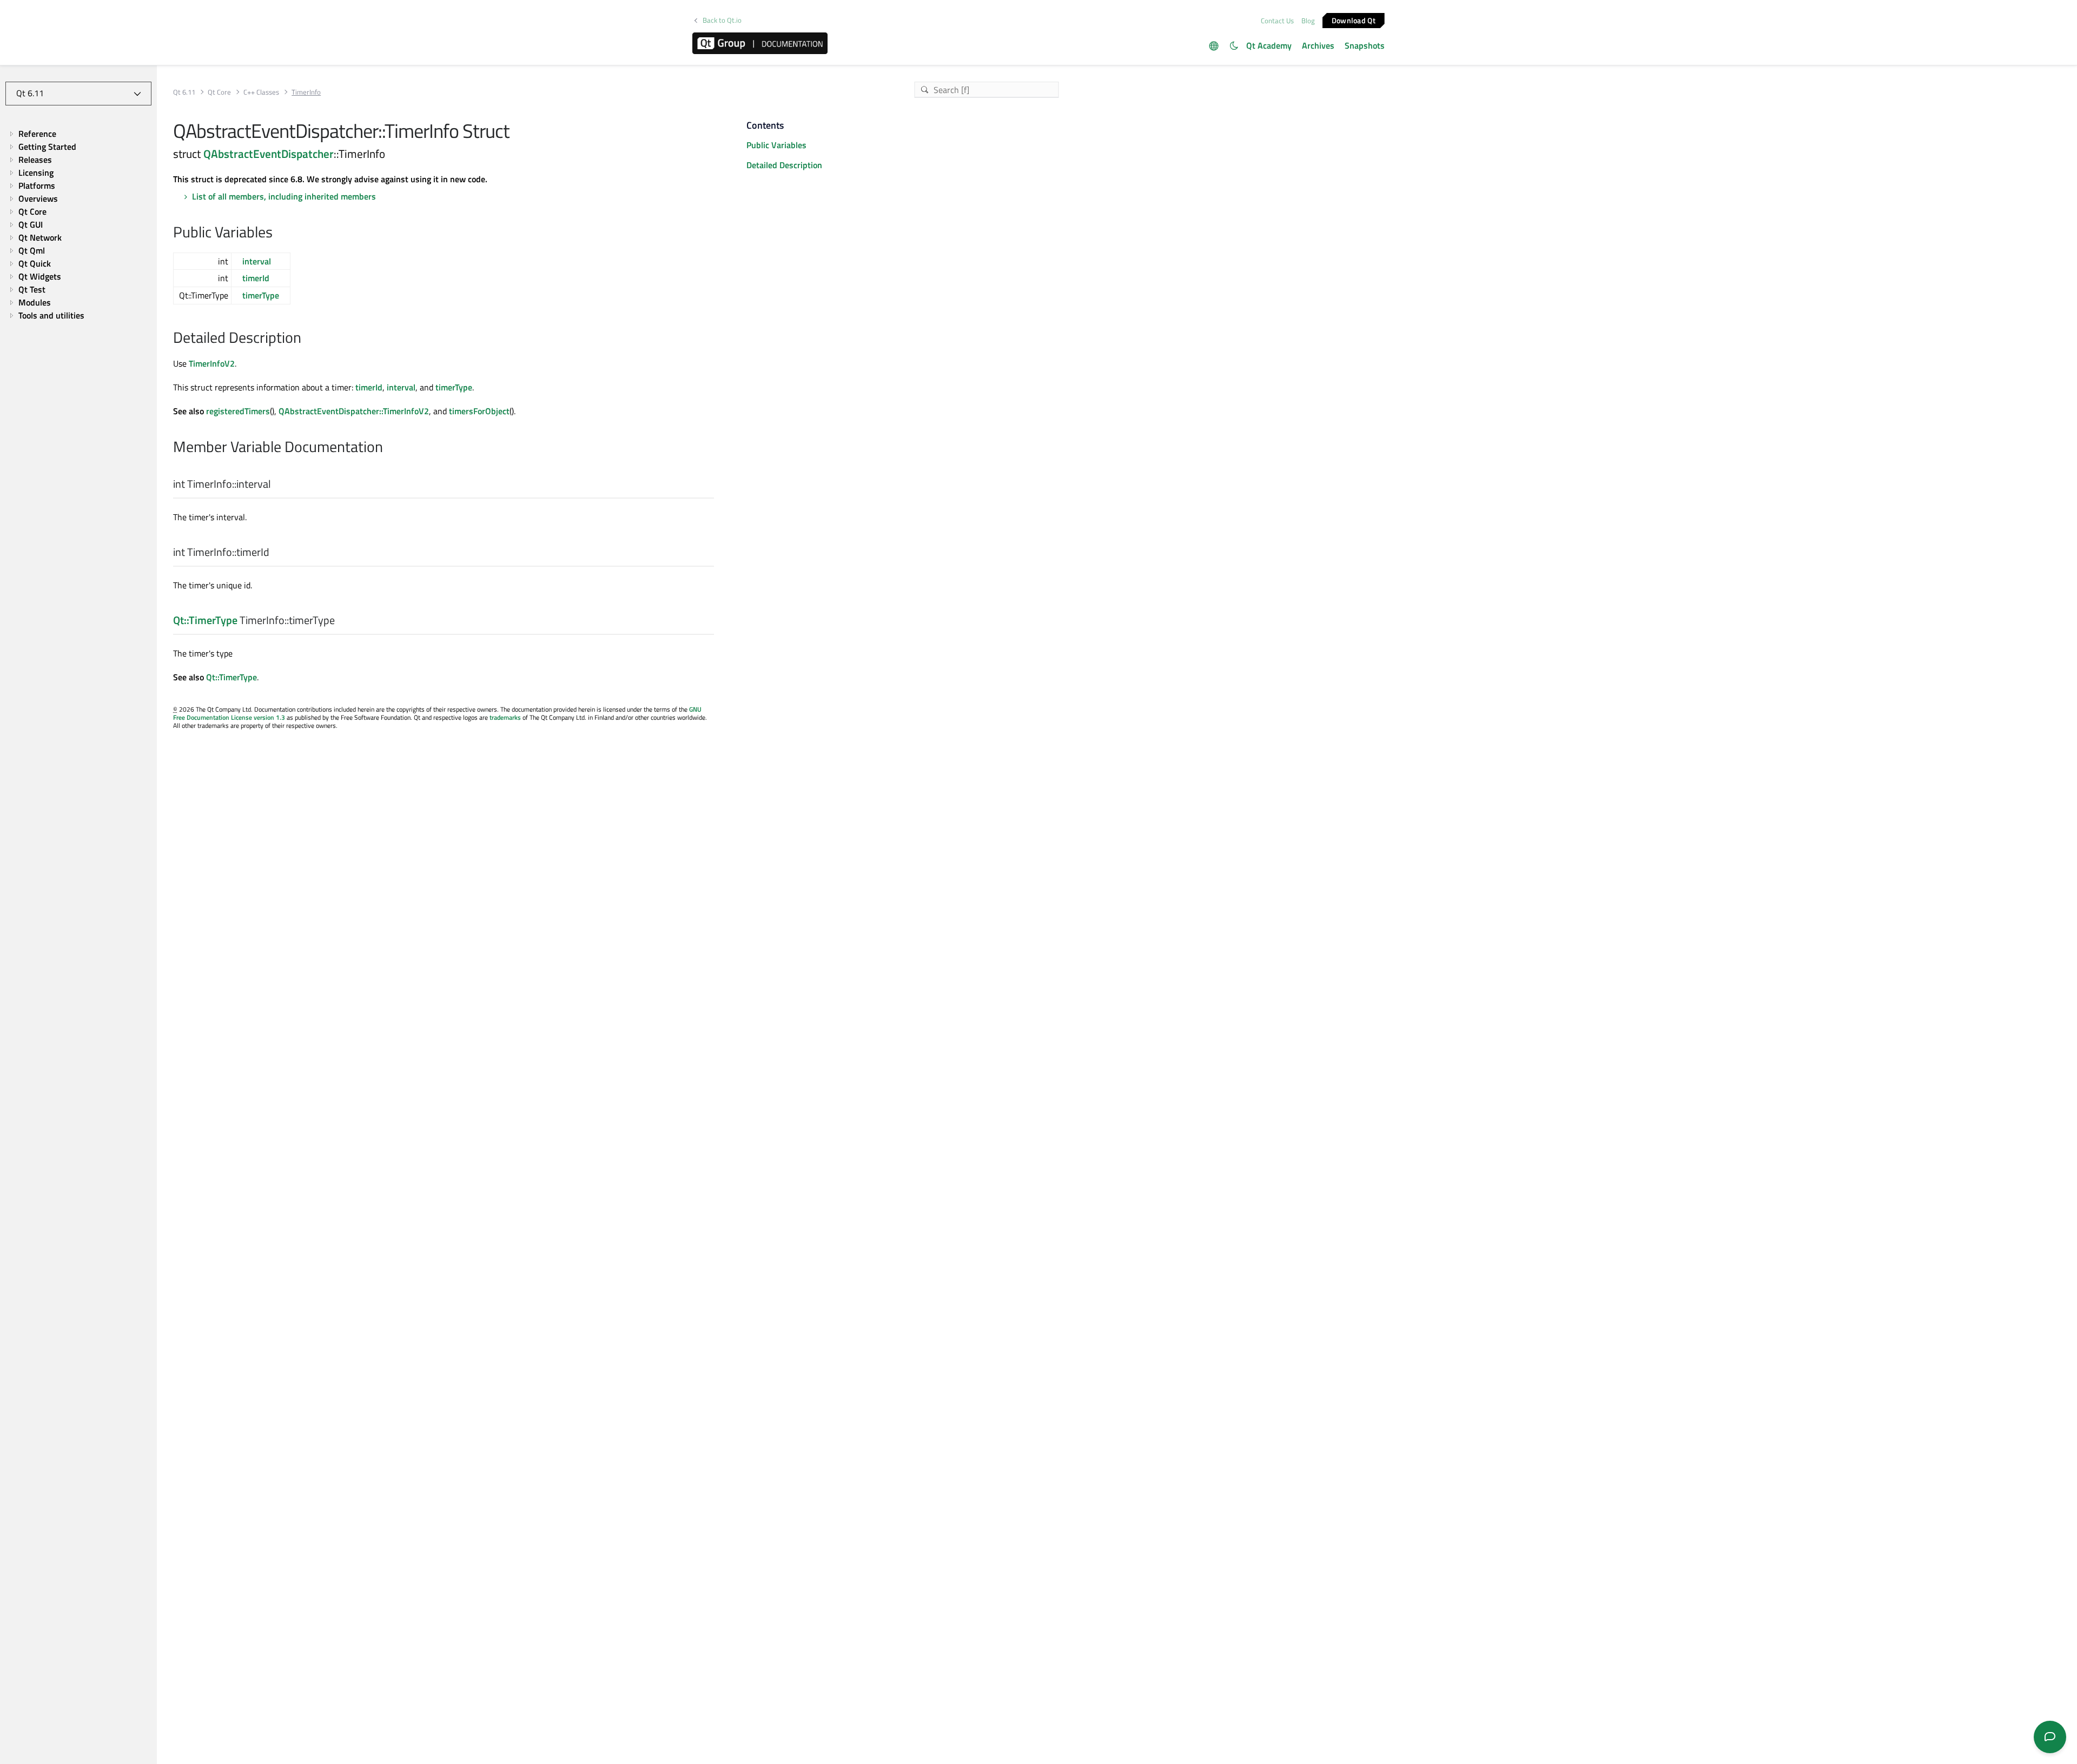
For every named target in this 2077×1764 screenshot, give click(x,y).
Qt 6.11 (184, 92)
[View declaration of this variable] (278, 485)
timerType (261, 295)
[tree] (78, 224)
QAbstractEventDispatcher (269, 154)
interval (257, 261)
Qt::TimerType (205, 620)
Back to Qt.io (722, 20)
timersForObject (479, 411)
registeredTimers (238, 411)
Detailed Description (784, 165)
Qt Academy (1269, 45)
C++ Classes (261, 92)
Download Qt (1354, 20)
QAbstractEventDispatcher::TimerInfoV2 (354, 411)
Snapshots (1365, 45)
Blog (1308, 21)
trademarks (505, 717)
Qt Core (219, 92)
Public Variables (776, 145)
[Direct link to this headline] (278, 233)
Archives (1318, 45)
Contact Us (1277, 21)
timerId (256, 278)
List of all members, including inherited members (284, 196)
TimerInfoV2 (212, 363)
